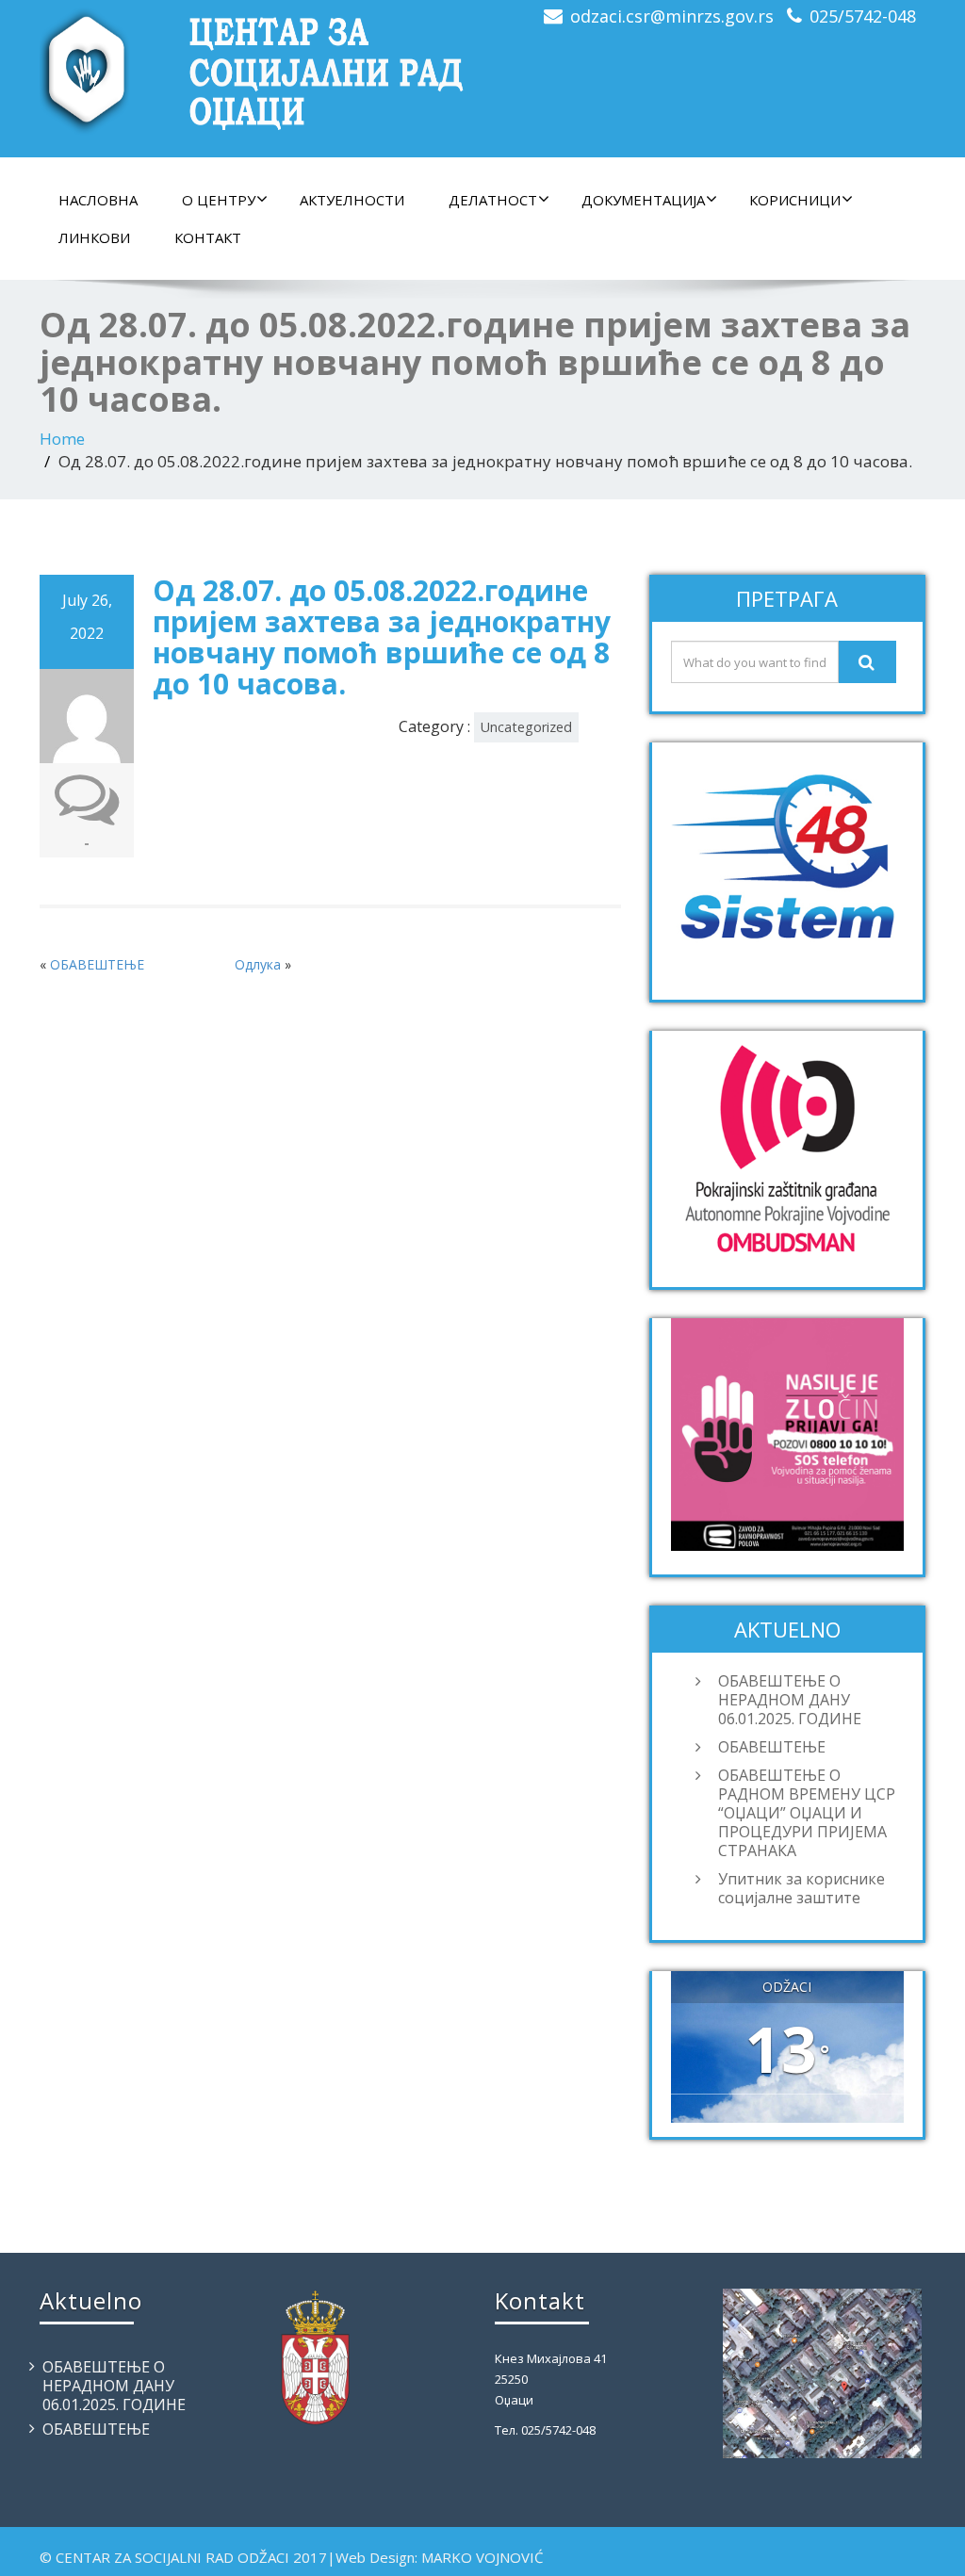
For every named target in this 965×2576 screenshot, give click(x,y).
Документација (643, 200)
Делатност (493, 200)
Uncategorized (526, 727)
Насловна (98, 200)
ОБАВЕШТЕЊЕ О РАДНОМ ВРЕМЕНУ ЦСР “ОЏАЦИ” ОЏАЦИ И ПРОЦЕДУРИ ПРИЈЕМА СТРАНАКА (807, 1813)
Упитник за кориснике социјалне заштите (801, 1888)
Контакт (208, 237)
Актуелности (352, 200)
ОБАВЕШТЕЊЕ (97, 964)
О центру (219, 200)
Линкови (94, 237)
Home (62, 439)
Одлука (258, 964)
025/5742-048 (863, 16)
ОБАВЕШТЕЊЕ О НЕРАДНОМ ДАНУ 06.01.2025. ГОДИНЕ (790, 1700)
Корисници (795, 200)
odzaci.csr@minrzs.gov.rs (672, 16)
